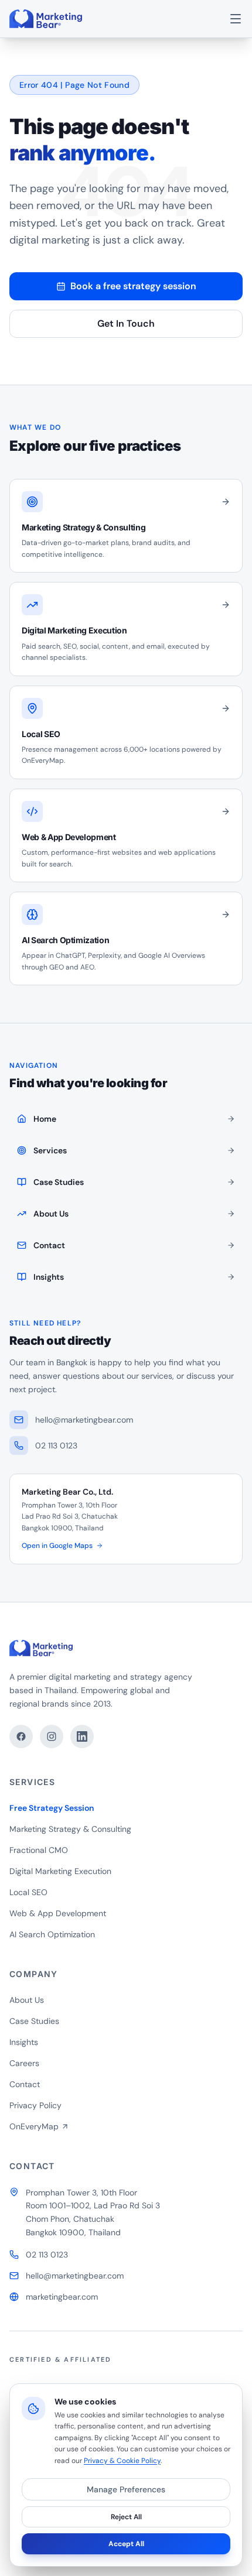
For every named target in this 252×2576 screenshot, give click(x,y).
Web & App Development (58, 1913)
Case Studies (34, 2021)
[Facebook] (21, 1736)
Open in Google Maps (57, 1546)
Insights (24, 2042)
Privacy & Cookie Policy (122, 2461)
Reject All (126, 2517)
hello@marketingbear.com (75, 2276)
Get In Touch (126, 323)
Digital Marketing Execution (60, 1871)
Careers (24, 2063)
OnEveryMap (34, 2126)
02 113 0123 (47, 2255)
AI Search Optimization (52, 1934)
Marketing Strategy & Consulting (70, 1829)
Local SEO (28, 1892)
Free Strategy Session (52, 1808)
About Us (27, 2000)
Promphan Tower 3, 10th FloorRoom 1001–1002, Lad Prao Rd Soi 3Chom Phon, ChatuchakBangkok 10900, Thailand (93, 2212)
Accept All (126, 2544)
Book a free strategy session (133, 286)
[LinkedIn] (82, 1736)
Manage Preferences (126, 2489)
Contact (25, 2084)
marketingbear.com (62, 2297)
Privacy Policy (35, 2105)
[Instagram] (52, 1736)
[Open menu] (236, 19)
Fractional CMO (39, 1850)
